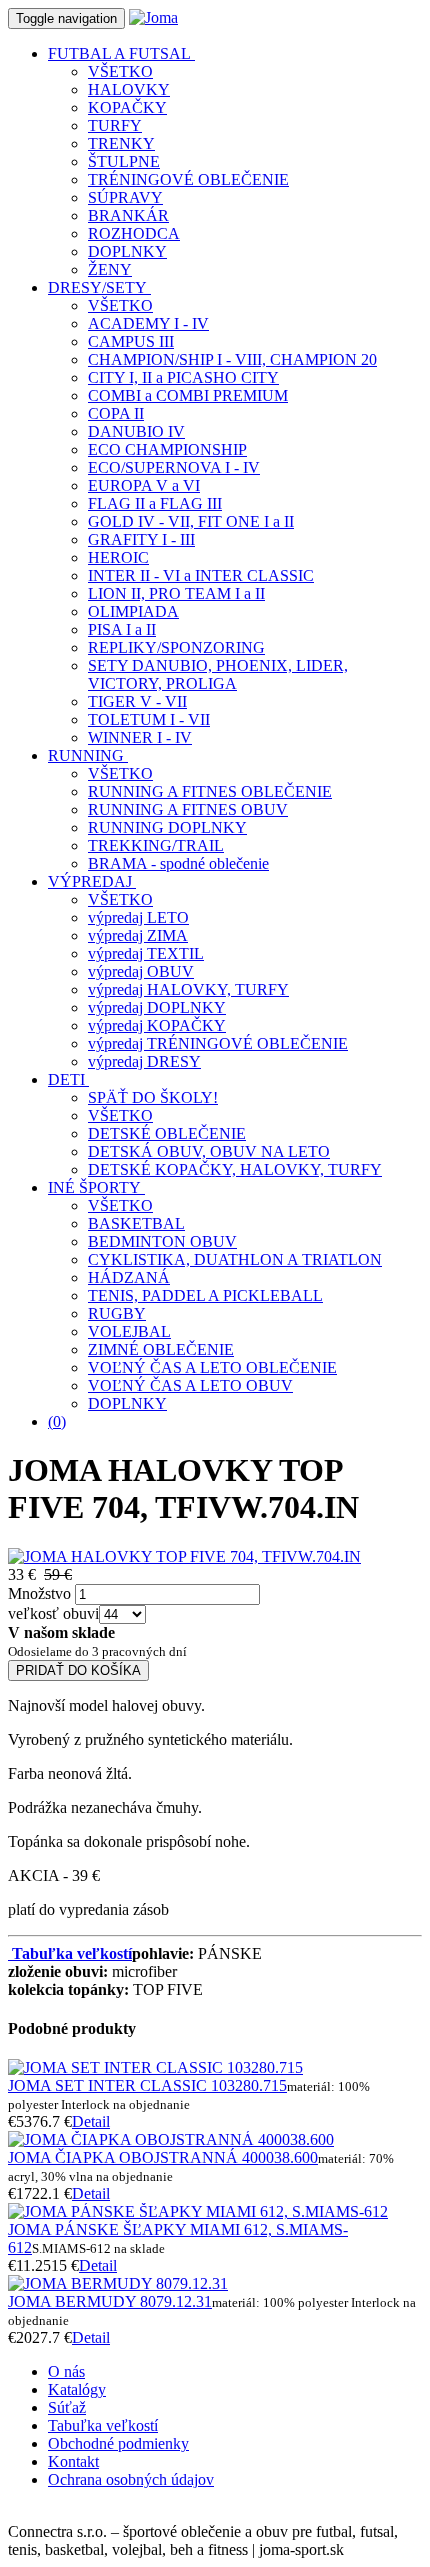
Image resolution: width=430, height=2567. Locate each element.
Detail (91, 2121)
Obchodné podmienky (118, 2443)
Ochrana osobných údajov (131, 2479)
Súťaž (67, 2407)
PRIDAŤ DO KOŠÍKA (78, 1670)
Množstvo (39, 1593)
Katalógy (77, 2389)
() (57, 1421)
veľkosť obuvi (53, 1613)
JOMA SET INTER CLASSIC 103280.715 (147, 2085)
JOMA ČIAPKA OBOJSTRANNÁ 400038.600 (163, 2157)
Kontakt (73, 2461)
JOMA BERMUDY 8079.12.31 (110, 2301)
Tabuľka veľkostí (103, 2425)
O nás (66, 2371)
